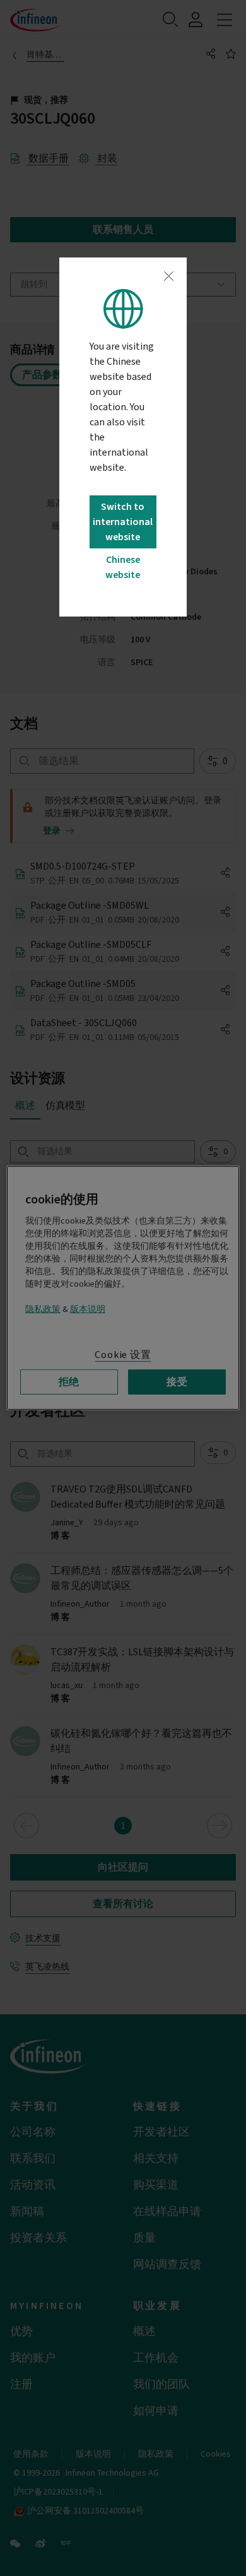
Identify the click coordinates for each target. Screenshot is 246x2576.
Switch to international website (123, 522)
